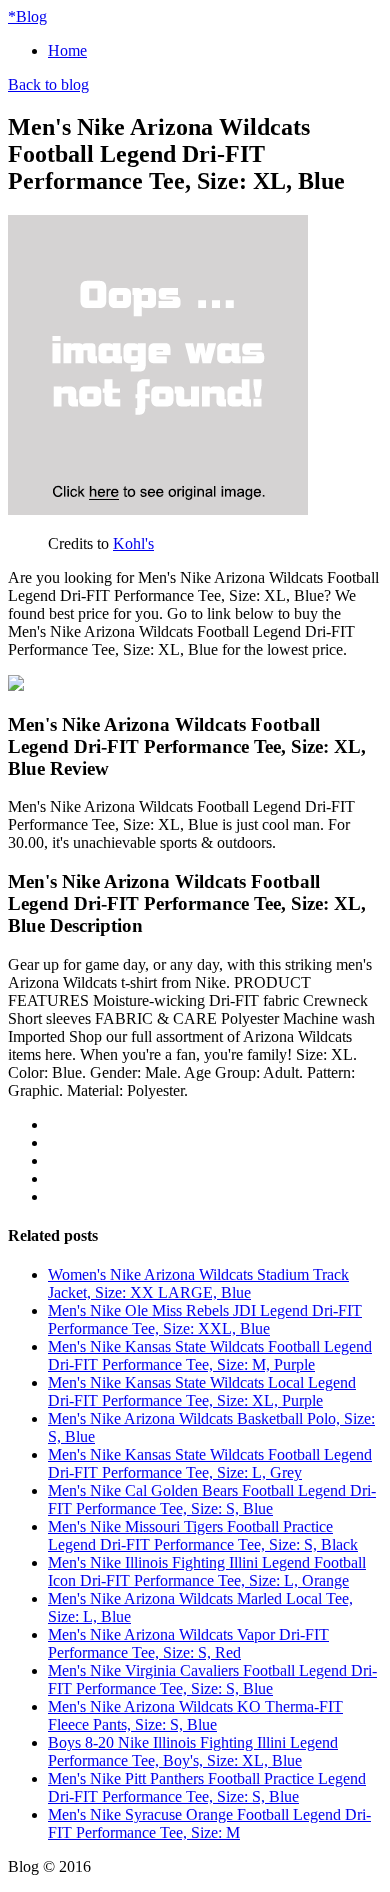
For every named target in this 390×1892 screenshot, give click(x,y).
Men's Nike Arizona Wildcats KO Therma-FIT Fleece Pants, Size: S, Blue (195, 1715)
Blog (27, 16)
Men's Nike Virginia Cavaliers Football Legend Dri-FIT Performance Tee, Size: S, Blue (212, 1679)
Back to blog (48, 84)
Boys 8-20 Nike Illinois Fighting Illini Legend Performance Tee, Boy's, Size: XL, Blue (193, 1751)
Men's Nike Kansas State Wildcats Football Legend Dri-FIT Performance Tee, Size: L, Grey (210, 1463)
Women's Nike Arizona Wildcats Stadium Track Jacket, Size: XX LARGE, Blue (198, 1283)
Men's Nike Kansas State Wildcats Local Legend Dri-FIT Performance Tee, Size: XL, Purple (202, 1391)
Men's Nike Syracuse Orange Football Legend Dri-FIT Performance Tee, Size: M (209, 1823)
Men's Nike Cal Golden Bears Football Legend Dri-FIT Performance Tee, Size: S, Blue (212, 1499)
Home (67, 50)
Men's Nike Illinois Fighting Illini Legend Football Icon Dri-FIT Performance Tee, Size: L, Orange (207, 1571)
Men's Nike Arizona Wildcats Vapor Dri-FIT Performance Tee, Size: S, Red (188, 1643)
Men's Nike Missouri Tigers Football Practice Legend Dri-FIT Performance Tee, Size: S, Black (203, 1535)
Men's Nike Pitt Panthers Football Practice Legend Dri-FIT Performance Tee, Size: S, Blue (207, 1787)
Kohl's (133, 543)
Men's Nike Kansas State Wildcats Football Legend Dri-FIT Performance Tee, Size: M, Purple (210, 1355)
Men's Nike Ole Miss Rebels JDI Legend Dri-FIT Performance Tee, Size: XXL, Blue (205, 1319)
